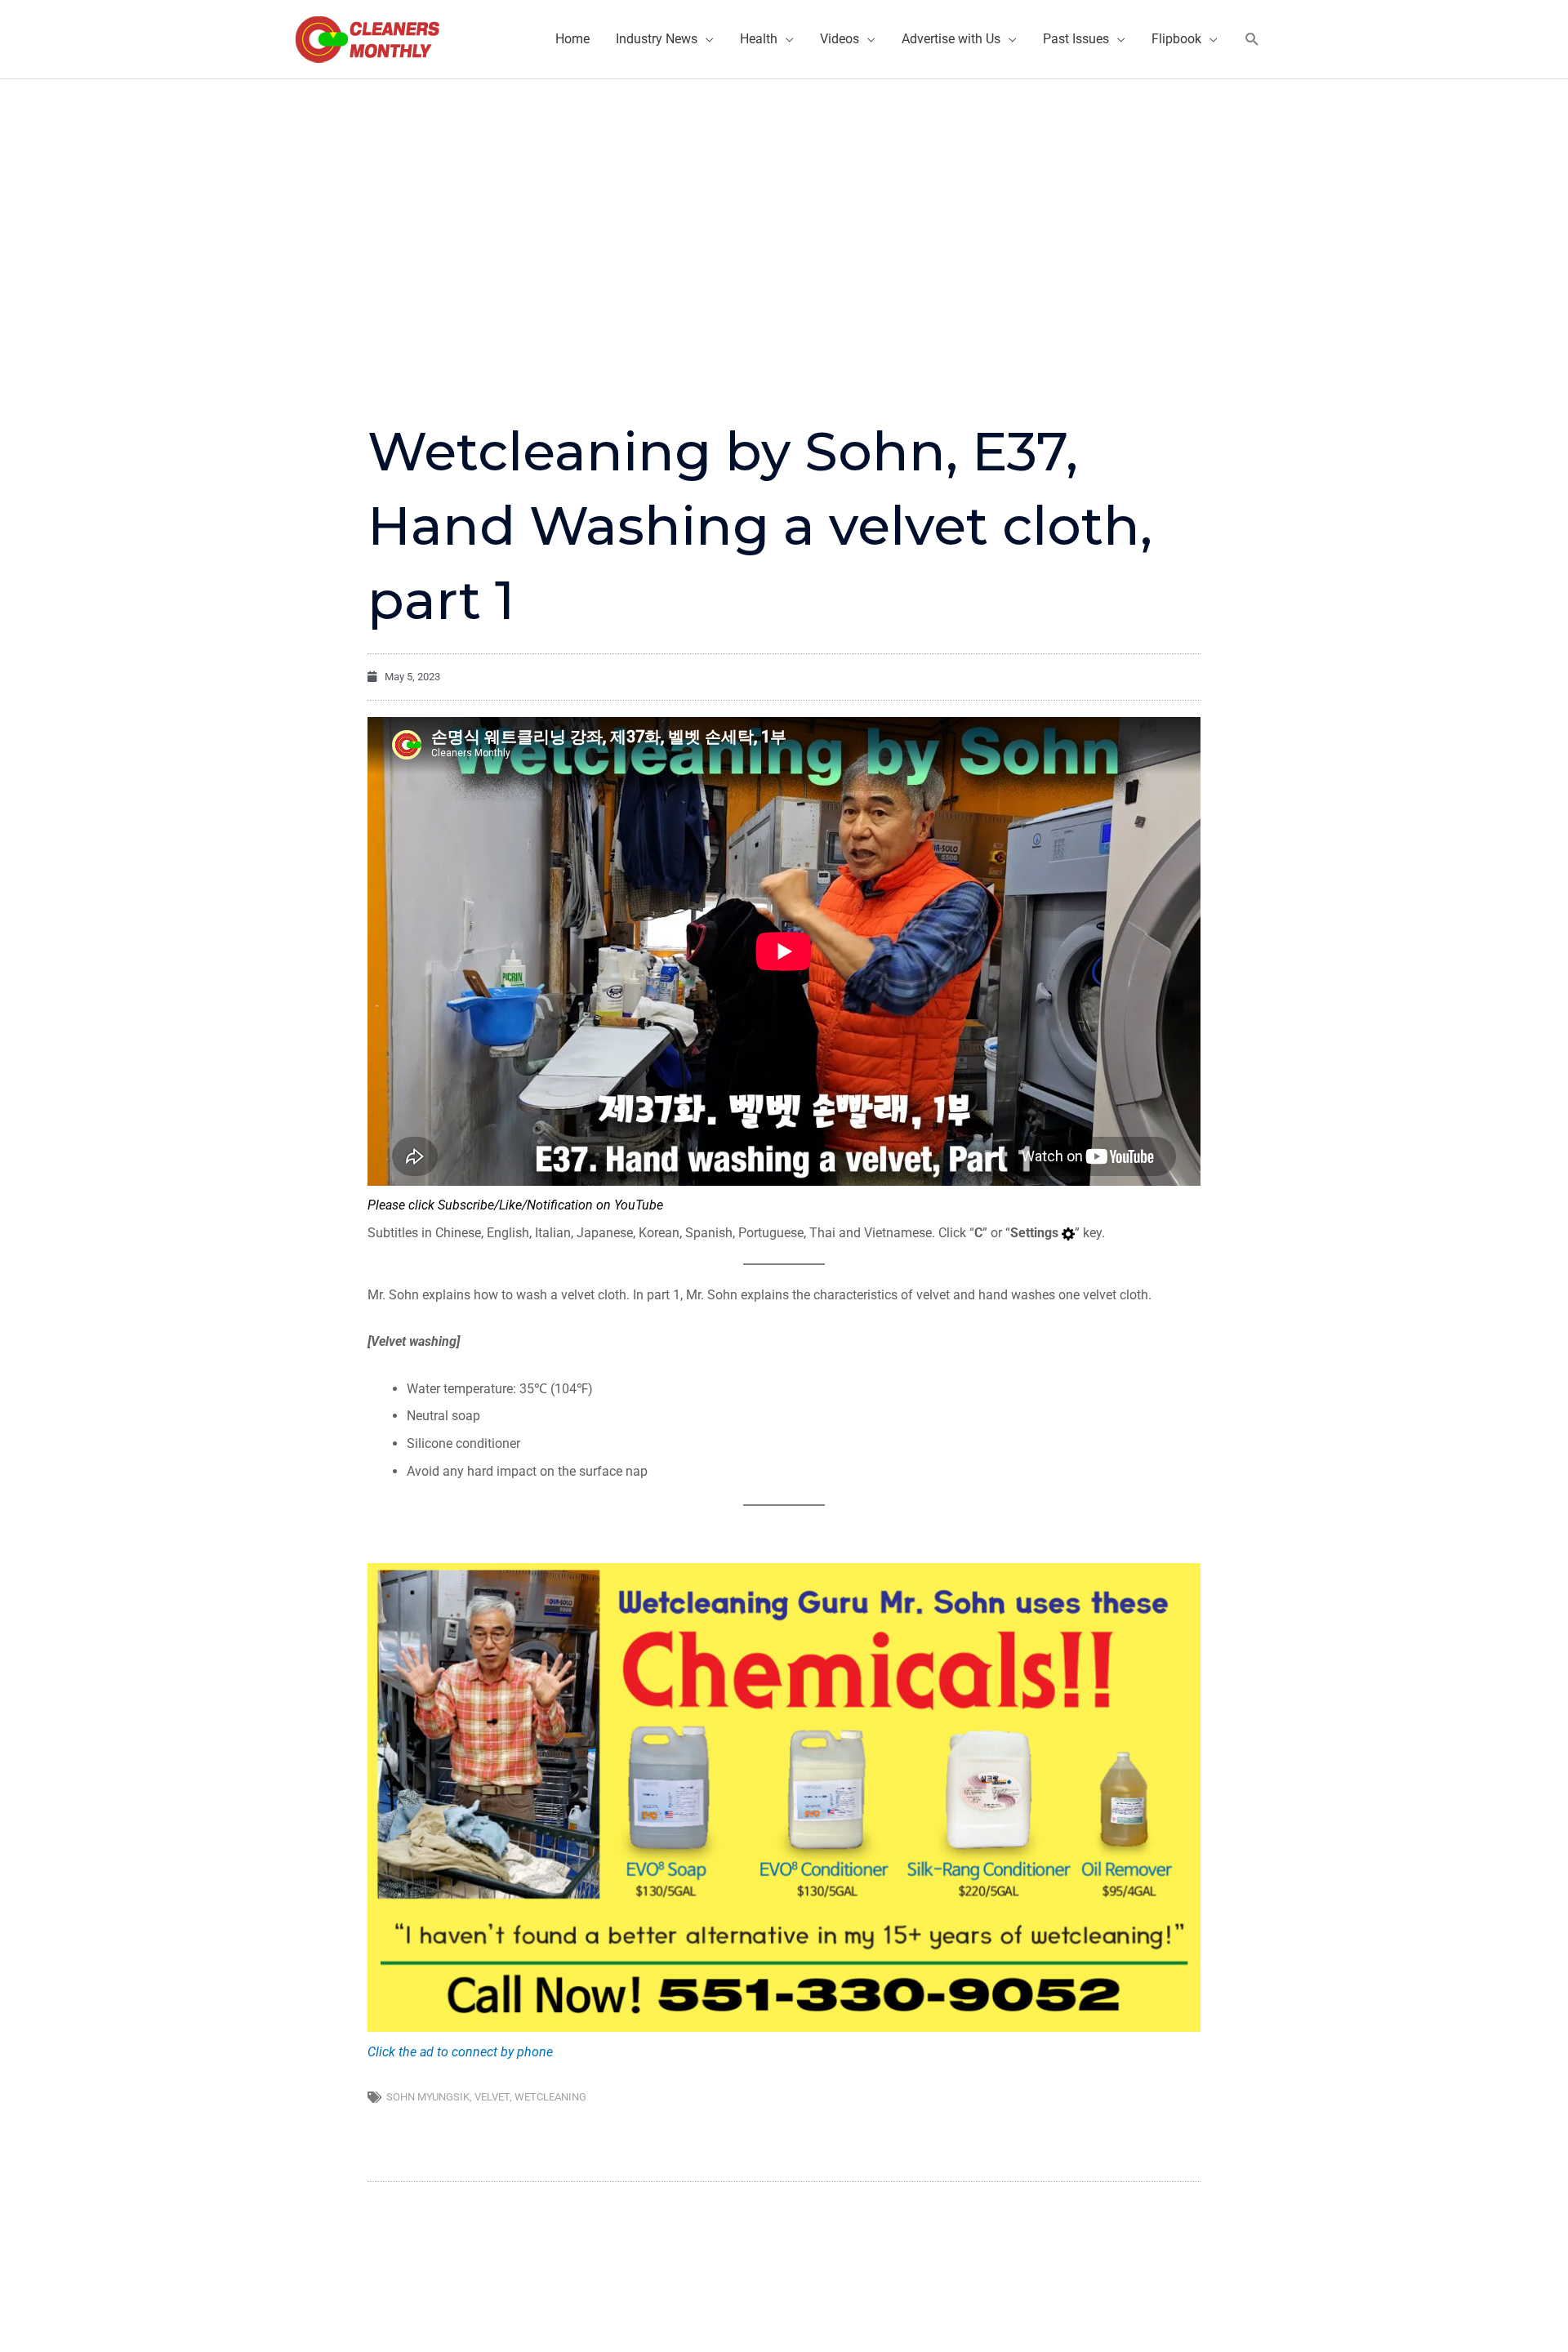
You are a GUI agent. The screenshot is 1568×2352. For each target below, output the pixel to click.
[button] (1252, 40)
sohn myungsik (428, 2097)
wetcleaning (550, 2097)
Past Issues (1076, 39)
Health (759, 39)
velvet (492, 2097)
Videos (840, 39)
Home (572, 39)
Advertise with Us (951, 39)
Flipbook (1176, 39)
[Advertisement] (784, 202)
